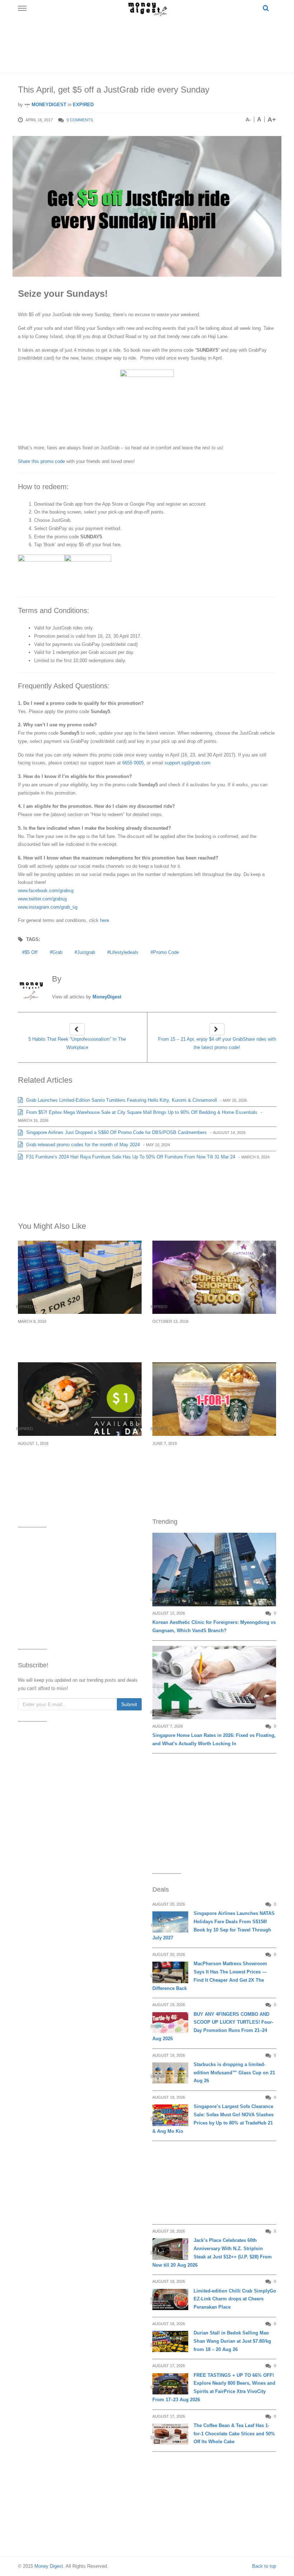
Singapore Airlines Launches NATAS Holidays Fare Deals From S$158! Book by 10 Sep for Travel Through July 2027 (214, 1926)
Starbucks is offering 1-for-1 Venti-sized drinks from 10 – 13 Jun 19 (206, 1456)
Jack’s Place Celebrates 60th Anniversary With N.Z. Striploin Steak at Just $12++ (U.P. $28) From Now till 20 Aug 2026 (212, 2252)
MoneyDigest (48, 105)
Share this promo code (42, 461)
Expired (83, 105)
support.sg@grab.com (188, 763)
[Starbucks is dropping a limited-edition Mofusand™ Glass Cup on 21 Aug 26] (170, 2073)
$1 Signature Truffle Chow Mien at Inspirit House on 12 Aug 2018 (73, 1456)
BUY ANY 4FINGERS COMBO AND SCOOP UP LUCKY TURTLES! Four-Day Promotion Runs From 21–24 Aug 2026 (213, 2026)
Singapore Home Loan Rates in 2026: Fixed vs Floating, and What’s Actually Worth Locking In (214, 1739)
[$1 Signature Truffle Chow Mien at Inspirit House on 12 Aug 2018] (80, 1399)
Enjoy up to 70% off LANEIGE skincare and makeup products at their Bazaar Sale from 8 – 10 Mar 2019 (78, 1338)
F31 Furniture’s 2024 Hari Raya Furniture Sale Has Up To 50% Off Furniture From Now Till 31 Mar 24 (130, 1157)
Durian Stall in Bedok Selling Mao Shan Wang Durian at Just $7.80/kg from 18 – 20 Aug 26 (232, 2341)
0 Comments (80, 120)
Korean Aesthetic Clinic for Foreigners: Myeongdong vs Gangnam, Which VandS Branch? (214, 1626)
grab (57, 952)
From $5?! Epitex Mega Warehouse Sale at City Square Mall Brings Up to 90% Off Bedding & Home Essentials (141, 1112)
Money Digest (49, 2566)
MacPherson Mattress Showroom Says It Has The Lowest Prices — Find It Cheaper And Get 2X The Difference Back (210, 1976)
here (105, 920)
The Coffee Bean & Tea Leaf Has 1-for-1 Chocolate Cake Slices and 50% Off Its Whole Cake (234, 2434)
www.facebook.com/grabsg (46, 891)
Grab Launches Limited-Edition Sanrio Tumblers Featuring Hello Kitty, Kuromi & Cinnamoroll (121, 1100)
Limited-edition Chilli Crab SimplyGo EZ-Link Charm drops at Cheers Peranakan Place (235, 2299)
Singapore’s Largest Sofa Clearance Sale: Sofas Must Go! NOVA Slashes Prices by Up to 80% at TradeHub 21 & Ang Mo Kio (213, 2119)
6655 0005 (133, 763)
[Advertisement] (148, 43)
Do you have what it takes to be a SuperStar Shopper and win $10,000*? (212, 1334)
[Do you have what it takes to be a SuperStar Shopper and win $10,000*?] (214, 1277)
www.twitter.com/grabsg (42, 899)
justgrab (86, 952)
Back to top (264, 2566)
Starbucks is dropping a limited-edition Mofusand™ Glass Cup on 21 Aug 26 (234, 2073)
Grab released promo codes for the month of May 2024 (82, 1145)
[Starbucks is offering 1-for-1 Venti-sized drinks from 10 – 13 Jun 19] (214, 1399)
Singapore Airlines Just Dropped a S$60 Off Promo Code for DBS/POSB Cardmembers (116, 1132)
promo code (166, 952)
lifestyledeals (124, 952)
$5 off (31, 952)
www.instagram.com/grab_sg (48, 907)
